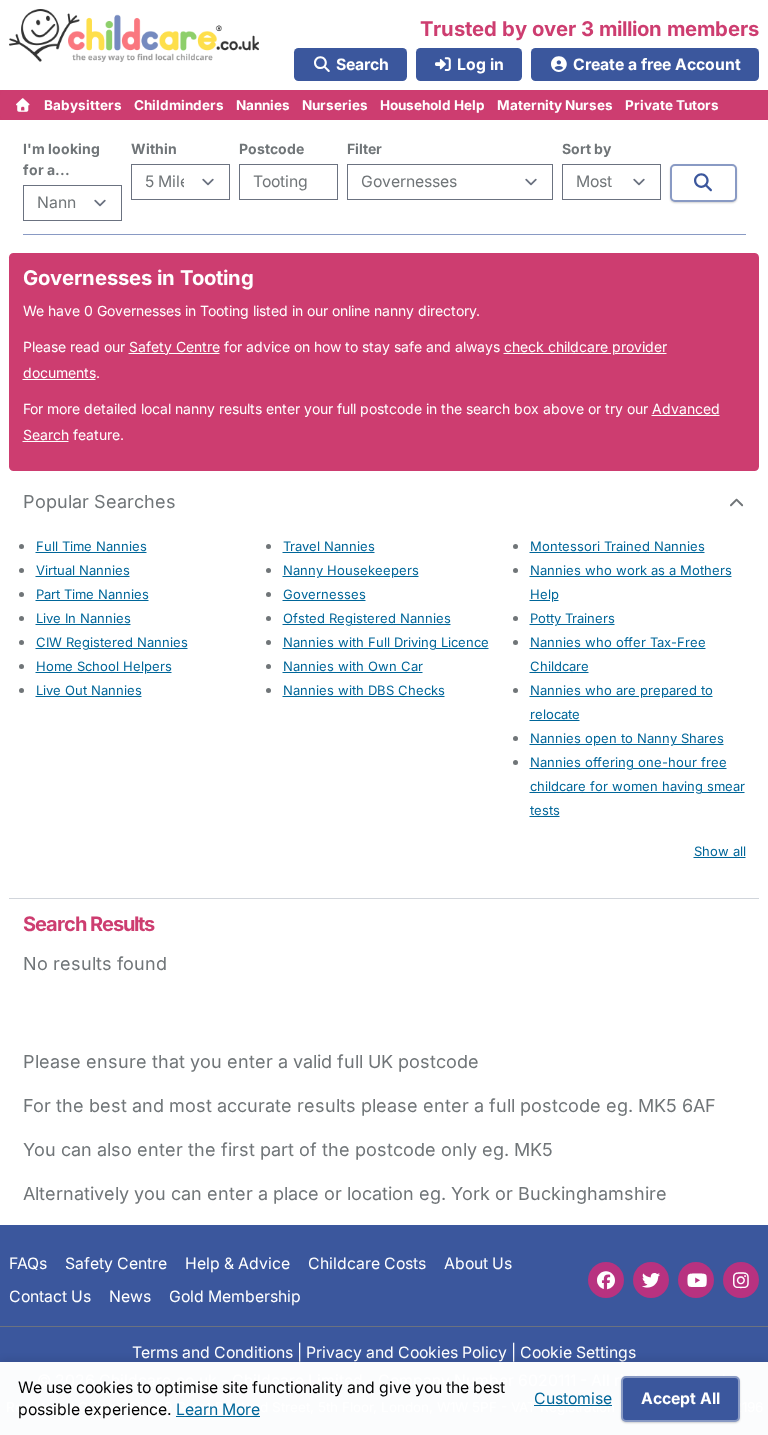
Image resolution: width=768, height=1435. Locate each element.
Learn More (218, 1409)
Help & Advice (237, 1263)
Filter (364, 148)
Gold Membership (235, 1295)
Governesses (324, 594)
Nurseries (335, 105)
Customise (573, 1398)
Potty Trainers (572, 618)
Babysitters (83, 105)
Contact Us (50, 1295)
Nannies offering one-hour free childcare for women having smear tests (637, 786)
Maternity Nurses (555, 105)
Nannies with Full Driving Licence (386, 642)
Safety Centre (174, 346)
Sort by (586, 148)
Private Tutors (672, 105)
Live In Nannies (83, 618)
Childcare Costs (367, 1263)
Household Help (432, 105)
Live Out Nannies (89, 690)
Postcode (271, 148)
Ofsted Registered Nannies (367, 618)
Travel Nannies (329, 546)
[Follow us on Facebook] (606, 1280)
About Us (478, 1263)
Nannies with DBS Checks (364, 690)
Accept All (680, 1398)
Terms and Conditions (212, 1352)
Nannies (263, 105)
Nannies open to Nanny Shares (627, 738)
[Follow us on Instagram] (741, 1280)
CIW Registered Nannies (112, 642)
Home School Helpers (104, 666)
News (130, 1295)
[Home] (23, 105)
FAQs (28, 1263)
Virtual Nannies (83, 570)
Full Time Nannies (91, 546)
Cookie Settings (578, 1352)
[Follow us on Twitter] (651, 1280)
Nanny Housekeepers (351, 570)
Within (154, 148)
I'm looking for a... (61, 159)
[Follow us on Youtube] (696, 1280)
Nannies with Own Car (353, 666)
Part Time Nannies (92, 594)
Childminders (179, 105)
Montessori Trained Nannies (617, 546)
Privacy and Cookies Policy (406, 1352)
